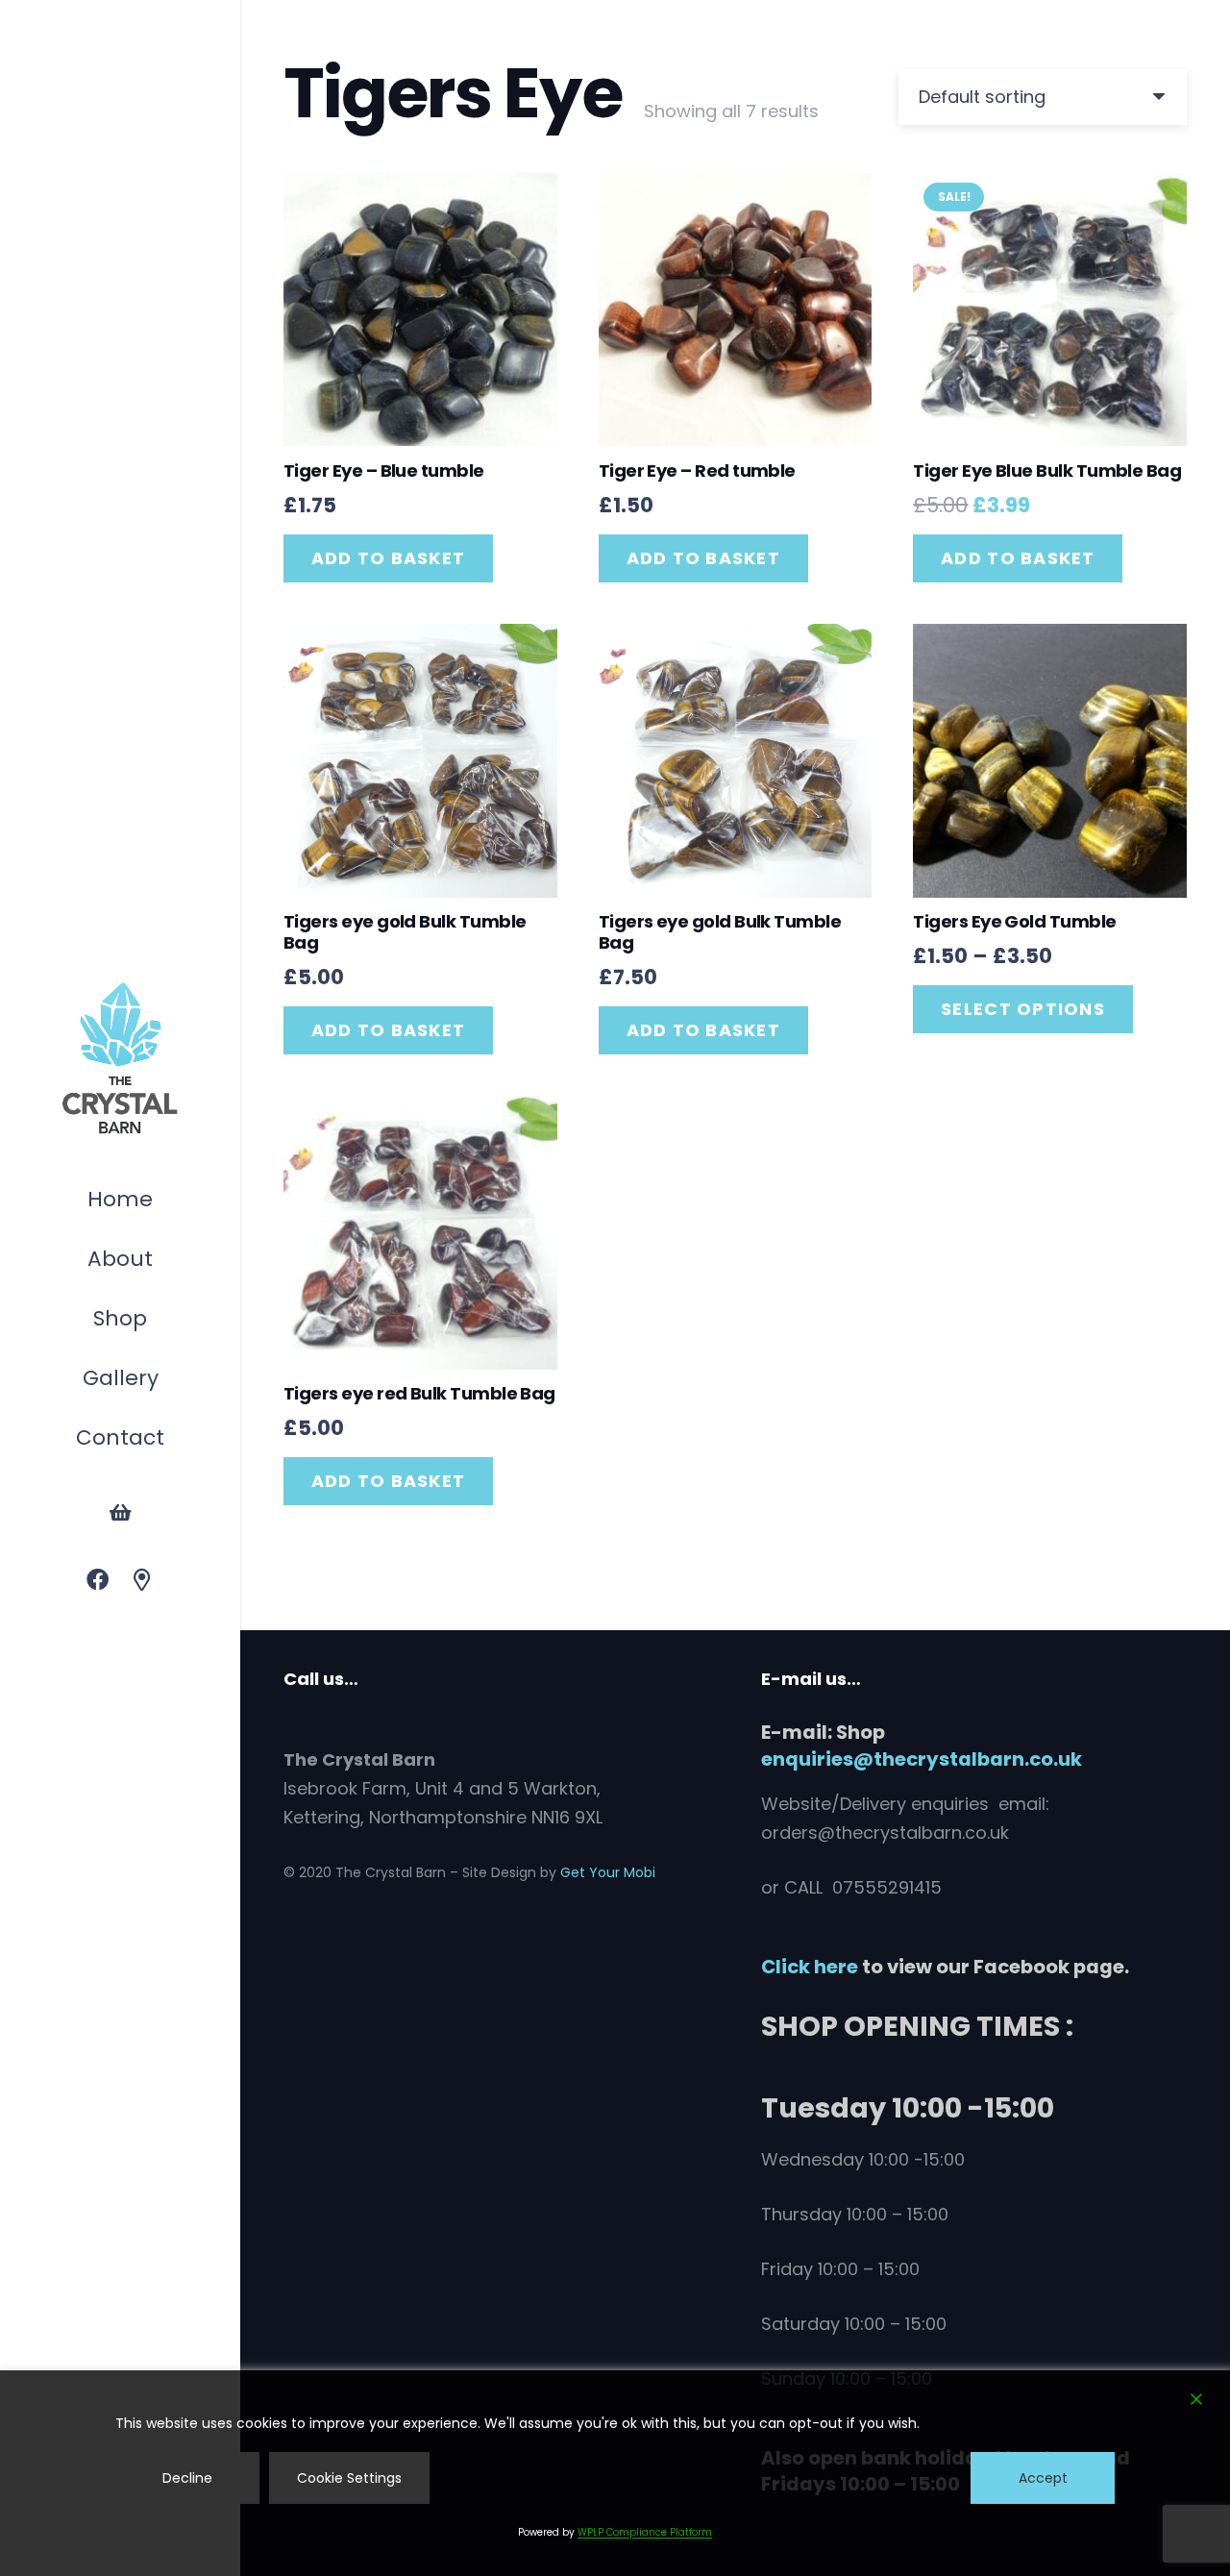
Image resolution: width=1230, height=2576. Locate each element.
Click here (810, 1967)
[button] (157, 1321)
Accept (1043, 2478)
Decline (187, 2478)
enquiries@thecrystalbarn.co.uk (922, 1759)
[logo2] (120, 1059)
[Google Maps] (143, 1581)
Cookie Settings (349, 2478)
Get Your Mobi (608, 1872)
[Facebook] (98, 1581)
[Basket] (120, 1513)
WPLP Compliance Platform (645, 2532)
